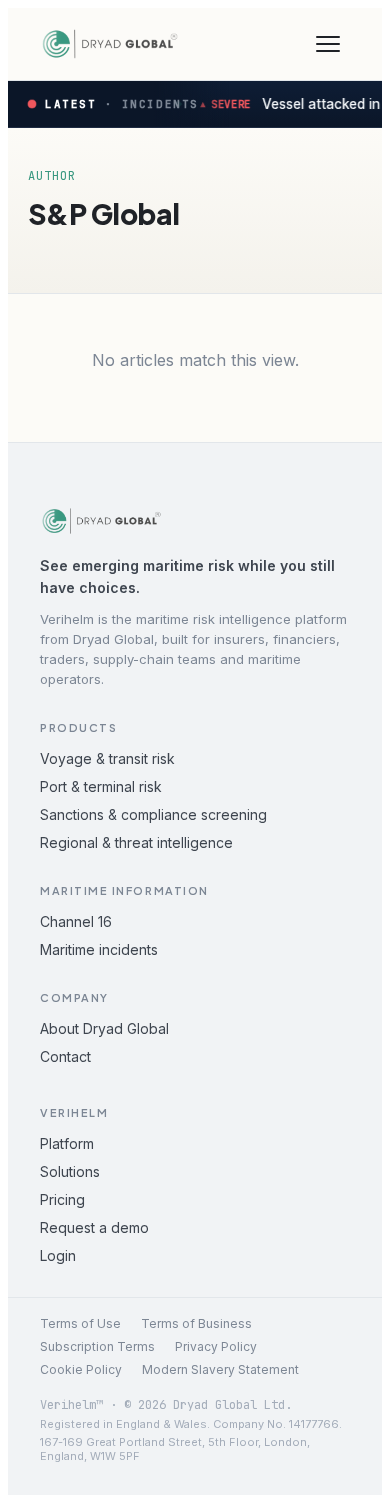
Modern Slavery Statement (220, 1369)
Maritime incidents (99, 949)
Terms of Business (196, 1323)
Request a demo (94, 1227)
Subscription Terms (97, 1346)
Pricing (62, 1199)
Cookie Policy (81, 1369)
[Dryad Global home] (110, 44)
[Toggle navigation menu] (328, 44)
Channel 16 (76, 921)
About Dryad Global (104, 1028)
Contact (65, 1056)
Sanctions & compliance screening (153, 814)
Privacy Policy (216, 1346)
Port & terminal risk (101, 786)
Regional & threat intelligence (136, 842)
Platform (67, 1143)
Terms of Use (80, 1323)
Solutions (70, 1171)
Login (58, 1255)
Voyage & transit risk (107, 758)
